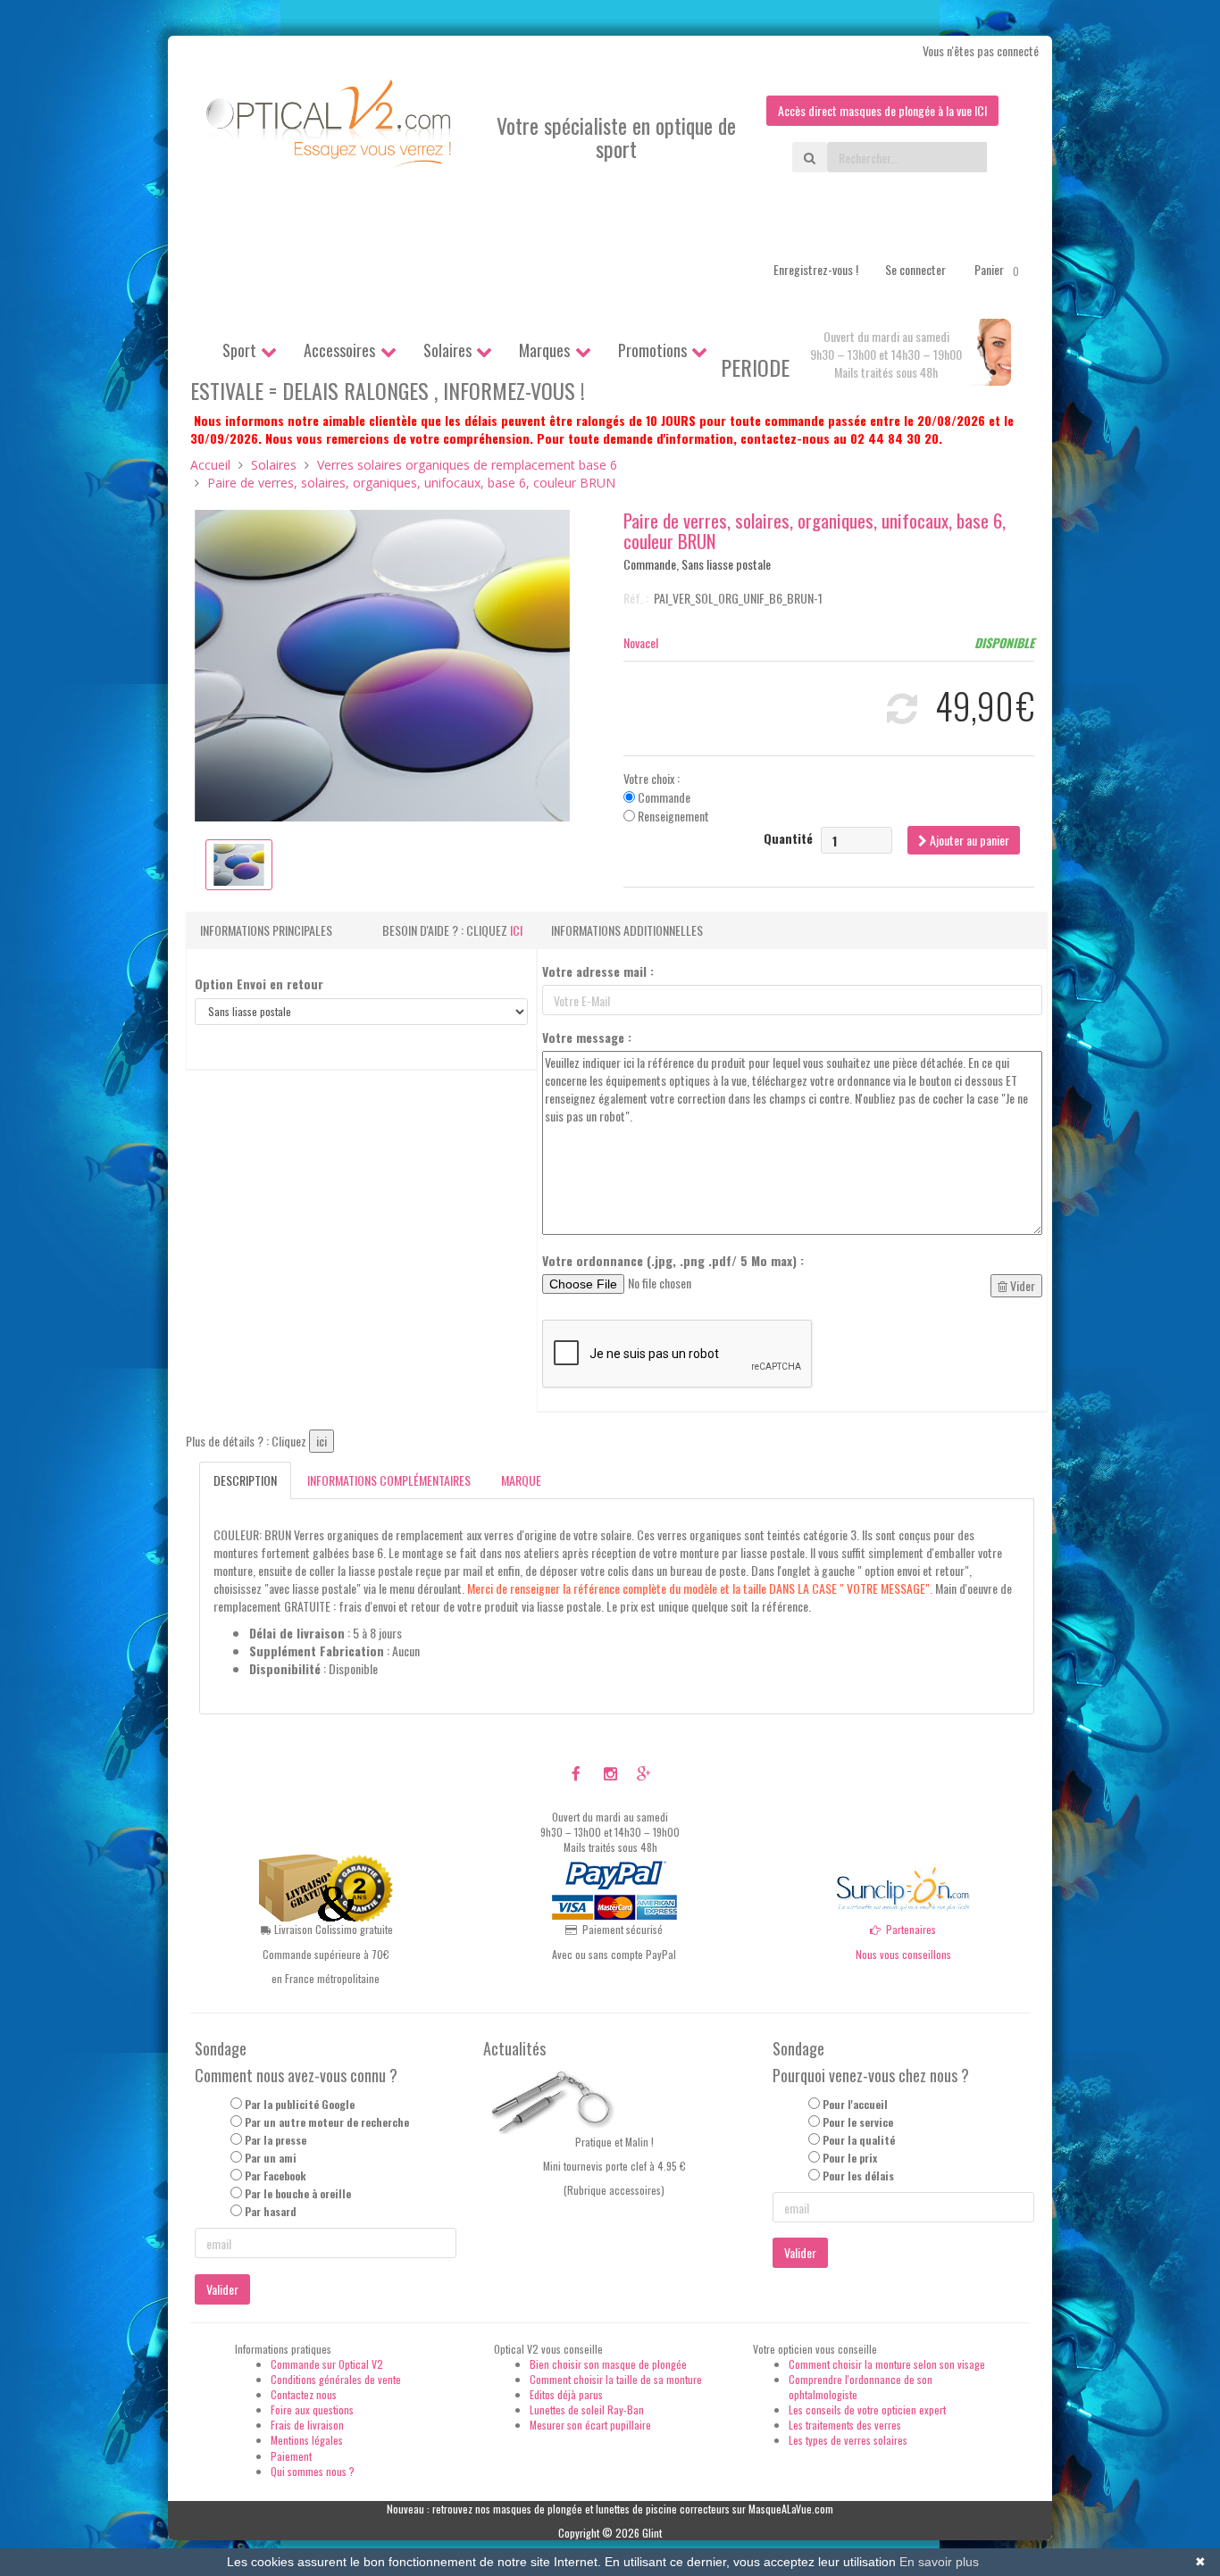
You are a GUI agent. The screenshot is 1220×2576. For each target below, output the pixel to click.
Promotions (652, 350)
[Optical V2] (330, 129)
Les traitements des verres (845, 2425)
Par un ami (271, 2158)
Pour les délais (858, 2176)
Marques (544, 350)
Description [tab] (245, 1480)
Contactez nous (304, 2394)
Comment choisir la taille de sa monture (616, 2379)
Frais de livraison (307, 2425)
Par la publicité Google (300, 2104)
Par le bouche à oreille (298, 2193)
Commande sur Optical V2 (327, 2364)
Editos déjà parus (566, 2394)
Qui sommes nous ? (313, 2471)
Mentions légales (307, 2440)
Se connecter (915, 269)
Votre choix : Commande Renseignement (666, 797)
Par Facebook (276, 2176)
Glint (652, 2533)
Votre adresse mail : (598, 971)
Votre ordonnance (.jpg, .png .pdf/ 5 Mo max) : (673, 1261)
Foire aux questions (312, 2409)
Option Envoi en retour (259, 984)
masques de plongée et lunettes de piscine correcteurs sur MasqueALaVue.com (663, 2509)
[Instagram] (610, 1772)
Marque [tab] (521, 1480)
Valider (222, 2289)
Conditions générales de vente (336, 2379)
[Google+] (643, 1772)
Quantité (788, 838)
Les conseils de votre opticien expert (867, 2409)
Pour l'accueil (855, 2104)
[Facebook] (577, 1772)
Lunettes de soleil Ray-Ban (587, 2409)
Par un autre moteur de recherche (327, 2122)
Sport (239, 350)
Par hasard (271, 2211)
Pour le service (858, 2122)
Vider (1021, 1285)
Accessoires (339, 350)
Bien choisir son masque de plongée (608, 2364)
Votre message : (587, 1038)
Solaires (447, 350)
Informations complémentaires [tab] (389, 1480)
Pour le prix (850, 2158)
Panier (997, 269)
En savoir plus (939, 2562)
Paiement (291, 2456)
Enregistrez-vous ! (816, 269)
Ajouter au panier (968, 840)
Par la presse (276, 2140)
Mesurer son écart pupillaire (590, 2425)
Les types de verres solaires (848, 2440)
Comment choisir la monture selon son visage (887, 2364)
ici (516, 930)
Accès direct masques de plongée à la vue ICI (882, 110)
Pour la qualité (859, 2140)
